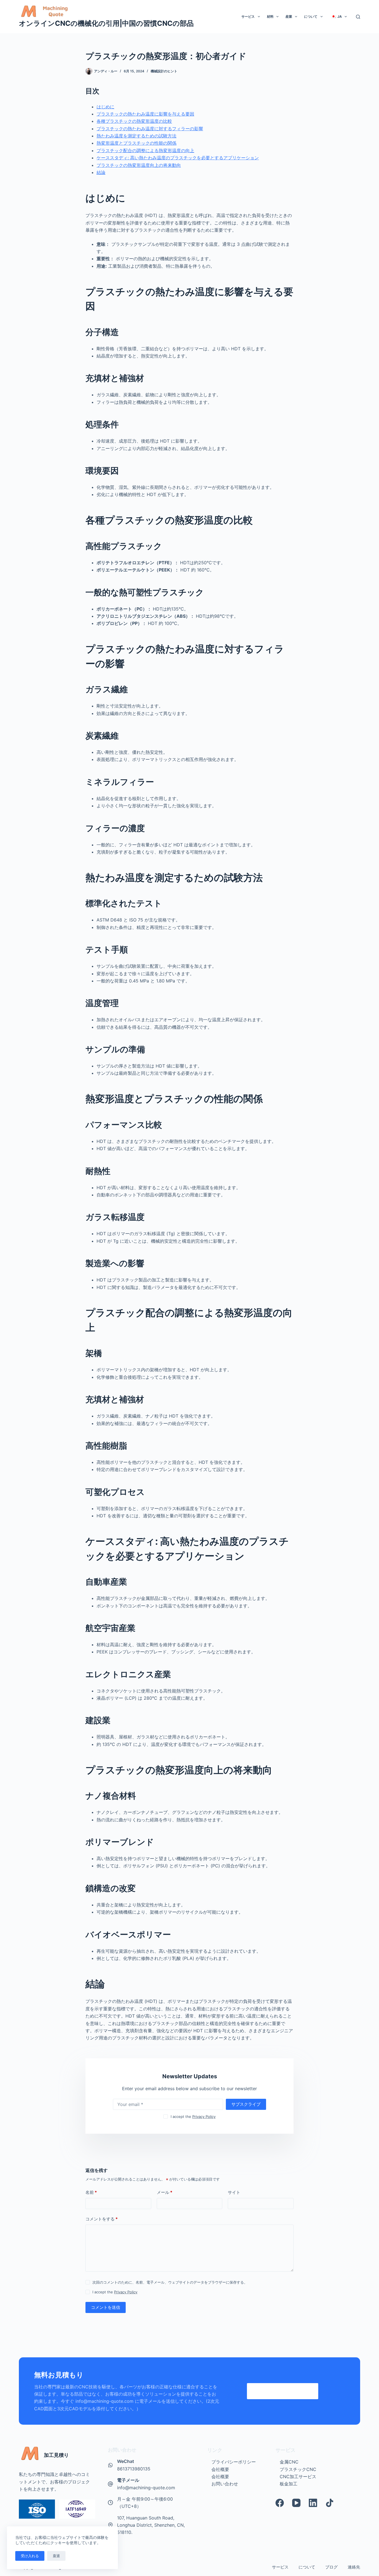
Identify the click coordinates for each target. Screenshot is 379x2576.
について (311, 16)
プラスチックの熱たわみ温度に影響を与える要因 (145, 114)
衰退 (56, 2556)
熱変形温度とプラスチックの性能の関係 (137, 143)
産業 (289, 16)
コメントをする (102, 2219)
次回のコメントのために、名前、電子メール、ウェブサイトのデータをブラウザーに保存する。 (170, 2282)
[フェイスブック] (280, 2503)
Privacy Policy (204, 2117)
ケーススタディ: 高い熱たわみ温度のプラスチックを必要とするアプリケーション (178, 158)
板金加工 (289, 2484)
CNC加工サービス (298, 2477)
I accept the (193, 2117)
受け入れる (30, 2556)
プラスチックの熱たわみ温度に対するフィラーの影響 (150, 129)
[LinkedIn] (313, 2503)
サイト (234, 2192)
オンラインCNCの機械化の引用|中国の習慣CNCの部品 (106, 23)
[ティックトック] (330, 2503)
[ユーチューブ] (296, 2503)
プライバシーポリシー (234, 2462)
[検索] (358, 17)
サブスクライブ (246, 2104)
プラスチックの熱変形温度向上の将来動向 (139, 165)
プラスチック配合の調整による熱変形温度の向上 (145, 150)
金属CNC (289, 2462)
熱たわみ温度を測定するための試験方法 (137, 136)
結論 (101, 172)
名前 (91, 2192)
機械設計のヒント (164, 71)
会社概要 (220, 2469)
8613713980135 (134, 2469)
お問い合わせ (225, 2484)
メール (165, 2192)
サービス (248, 16)
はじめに (105, 107)
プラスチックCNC (298, 2469)
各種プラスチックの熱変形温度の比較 (134, 121)
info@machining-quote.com (146, 2488)
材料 (270, 16)
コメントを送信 (106, 2307)
